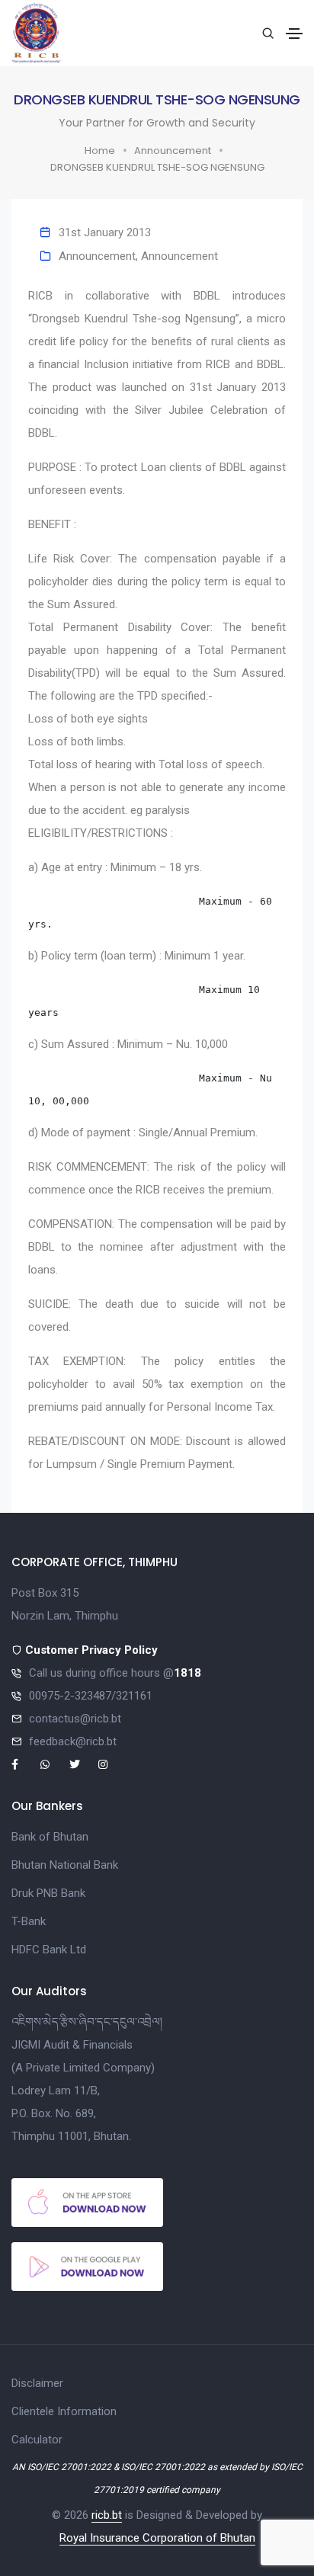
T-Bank (29, 1921)
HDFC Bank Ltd (49, 1950)
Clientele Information (64, 2411)
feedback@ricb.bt (73, 1741)
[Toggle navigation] (294, 34)
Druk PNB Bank (48, 1893)
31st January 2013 (105, 232)
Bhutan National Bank (65, 1865)
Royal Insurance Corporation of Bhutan (157, 2538)
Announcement (173, 151)
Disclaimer (37, 2383)
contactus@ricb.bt (75, 1719)
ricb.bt (107, 2515)
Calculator (37, 2440)
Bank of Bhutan (50, 1837)
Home (100, 151)
